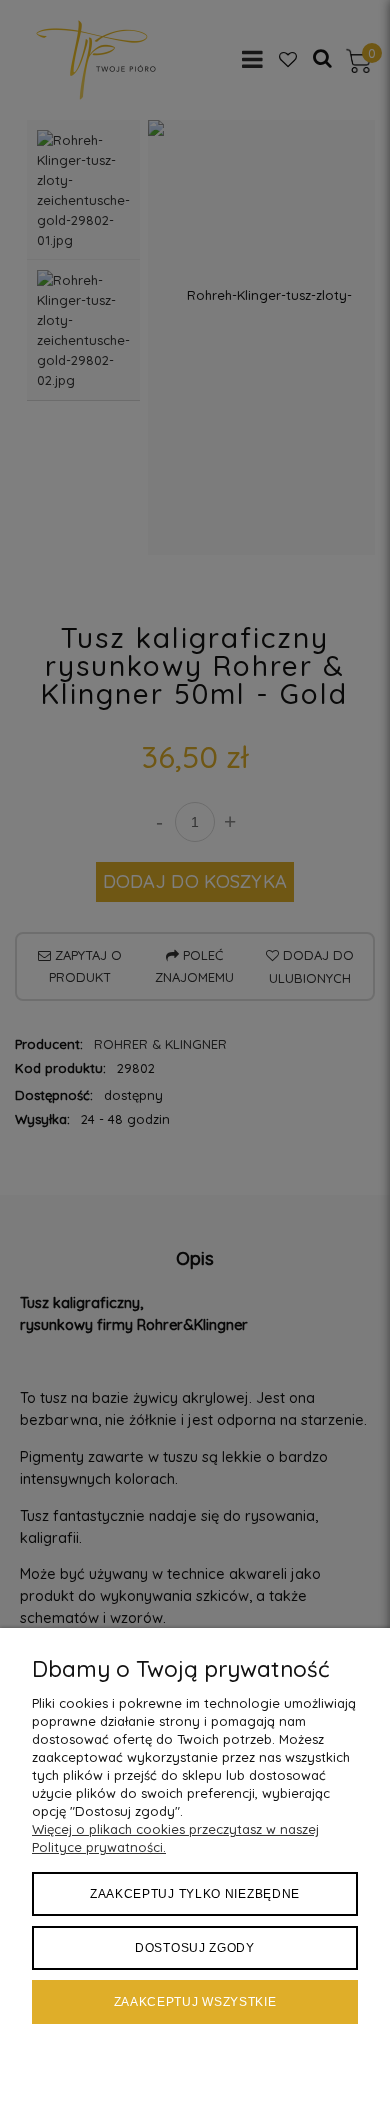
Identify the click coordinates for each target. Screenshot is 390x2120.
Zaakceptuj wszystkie (195, 2002)
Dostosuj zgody (195, 1948)
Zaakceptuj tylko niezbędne (195, 1894)
